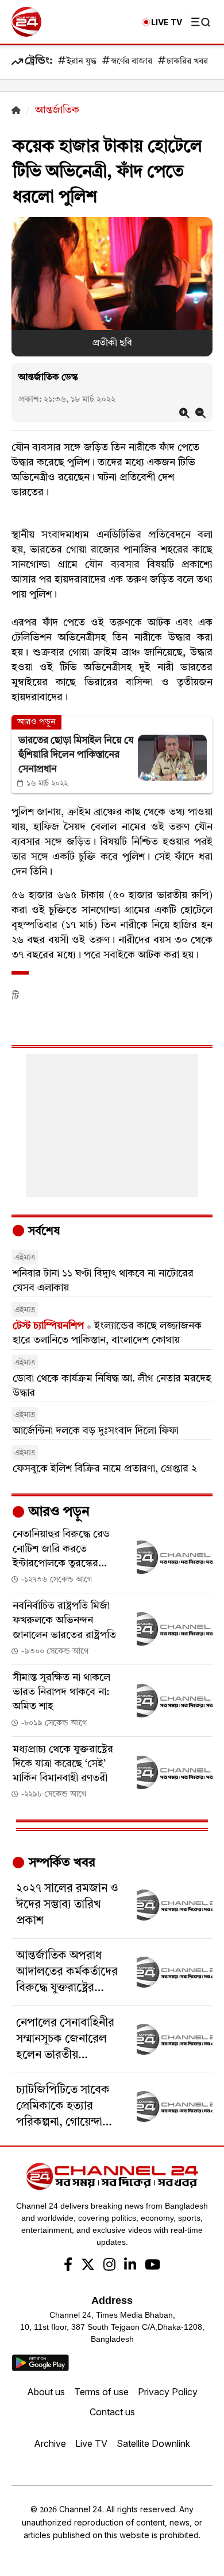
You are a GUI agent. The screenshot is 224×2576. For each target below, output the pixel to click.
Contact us (112, 2412)
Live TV (91, 2443)
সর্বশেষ (43, 1232)
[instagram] (109, 2266)
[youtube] (152, 2266)
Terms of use (101, 2392)
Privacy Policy (168, 2392)
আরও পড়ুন (57, 1512)
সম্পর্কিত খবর (60, 1863)
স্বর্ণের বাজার (132, 62)
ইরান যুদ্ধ (82, 62)
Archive (50, 2443)
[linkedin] (130, 2266)
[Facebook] (68, 2266)
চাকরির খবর (187, 62)
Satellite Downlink (153, 2443)
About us (46, 2392)
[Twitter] (88, 2266)
